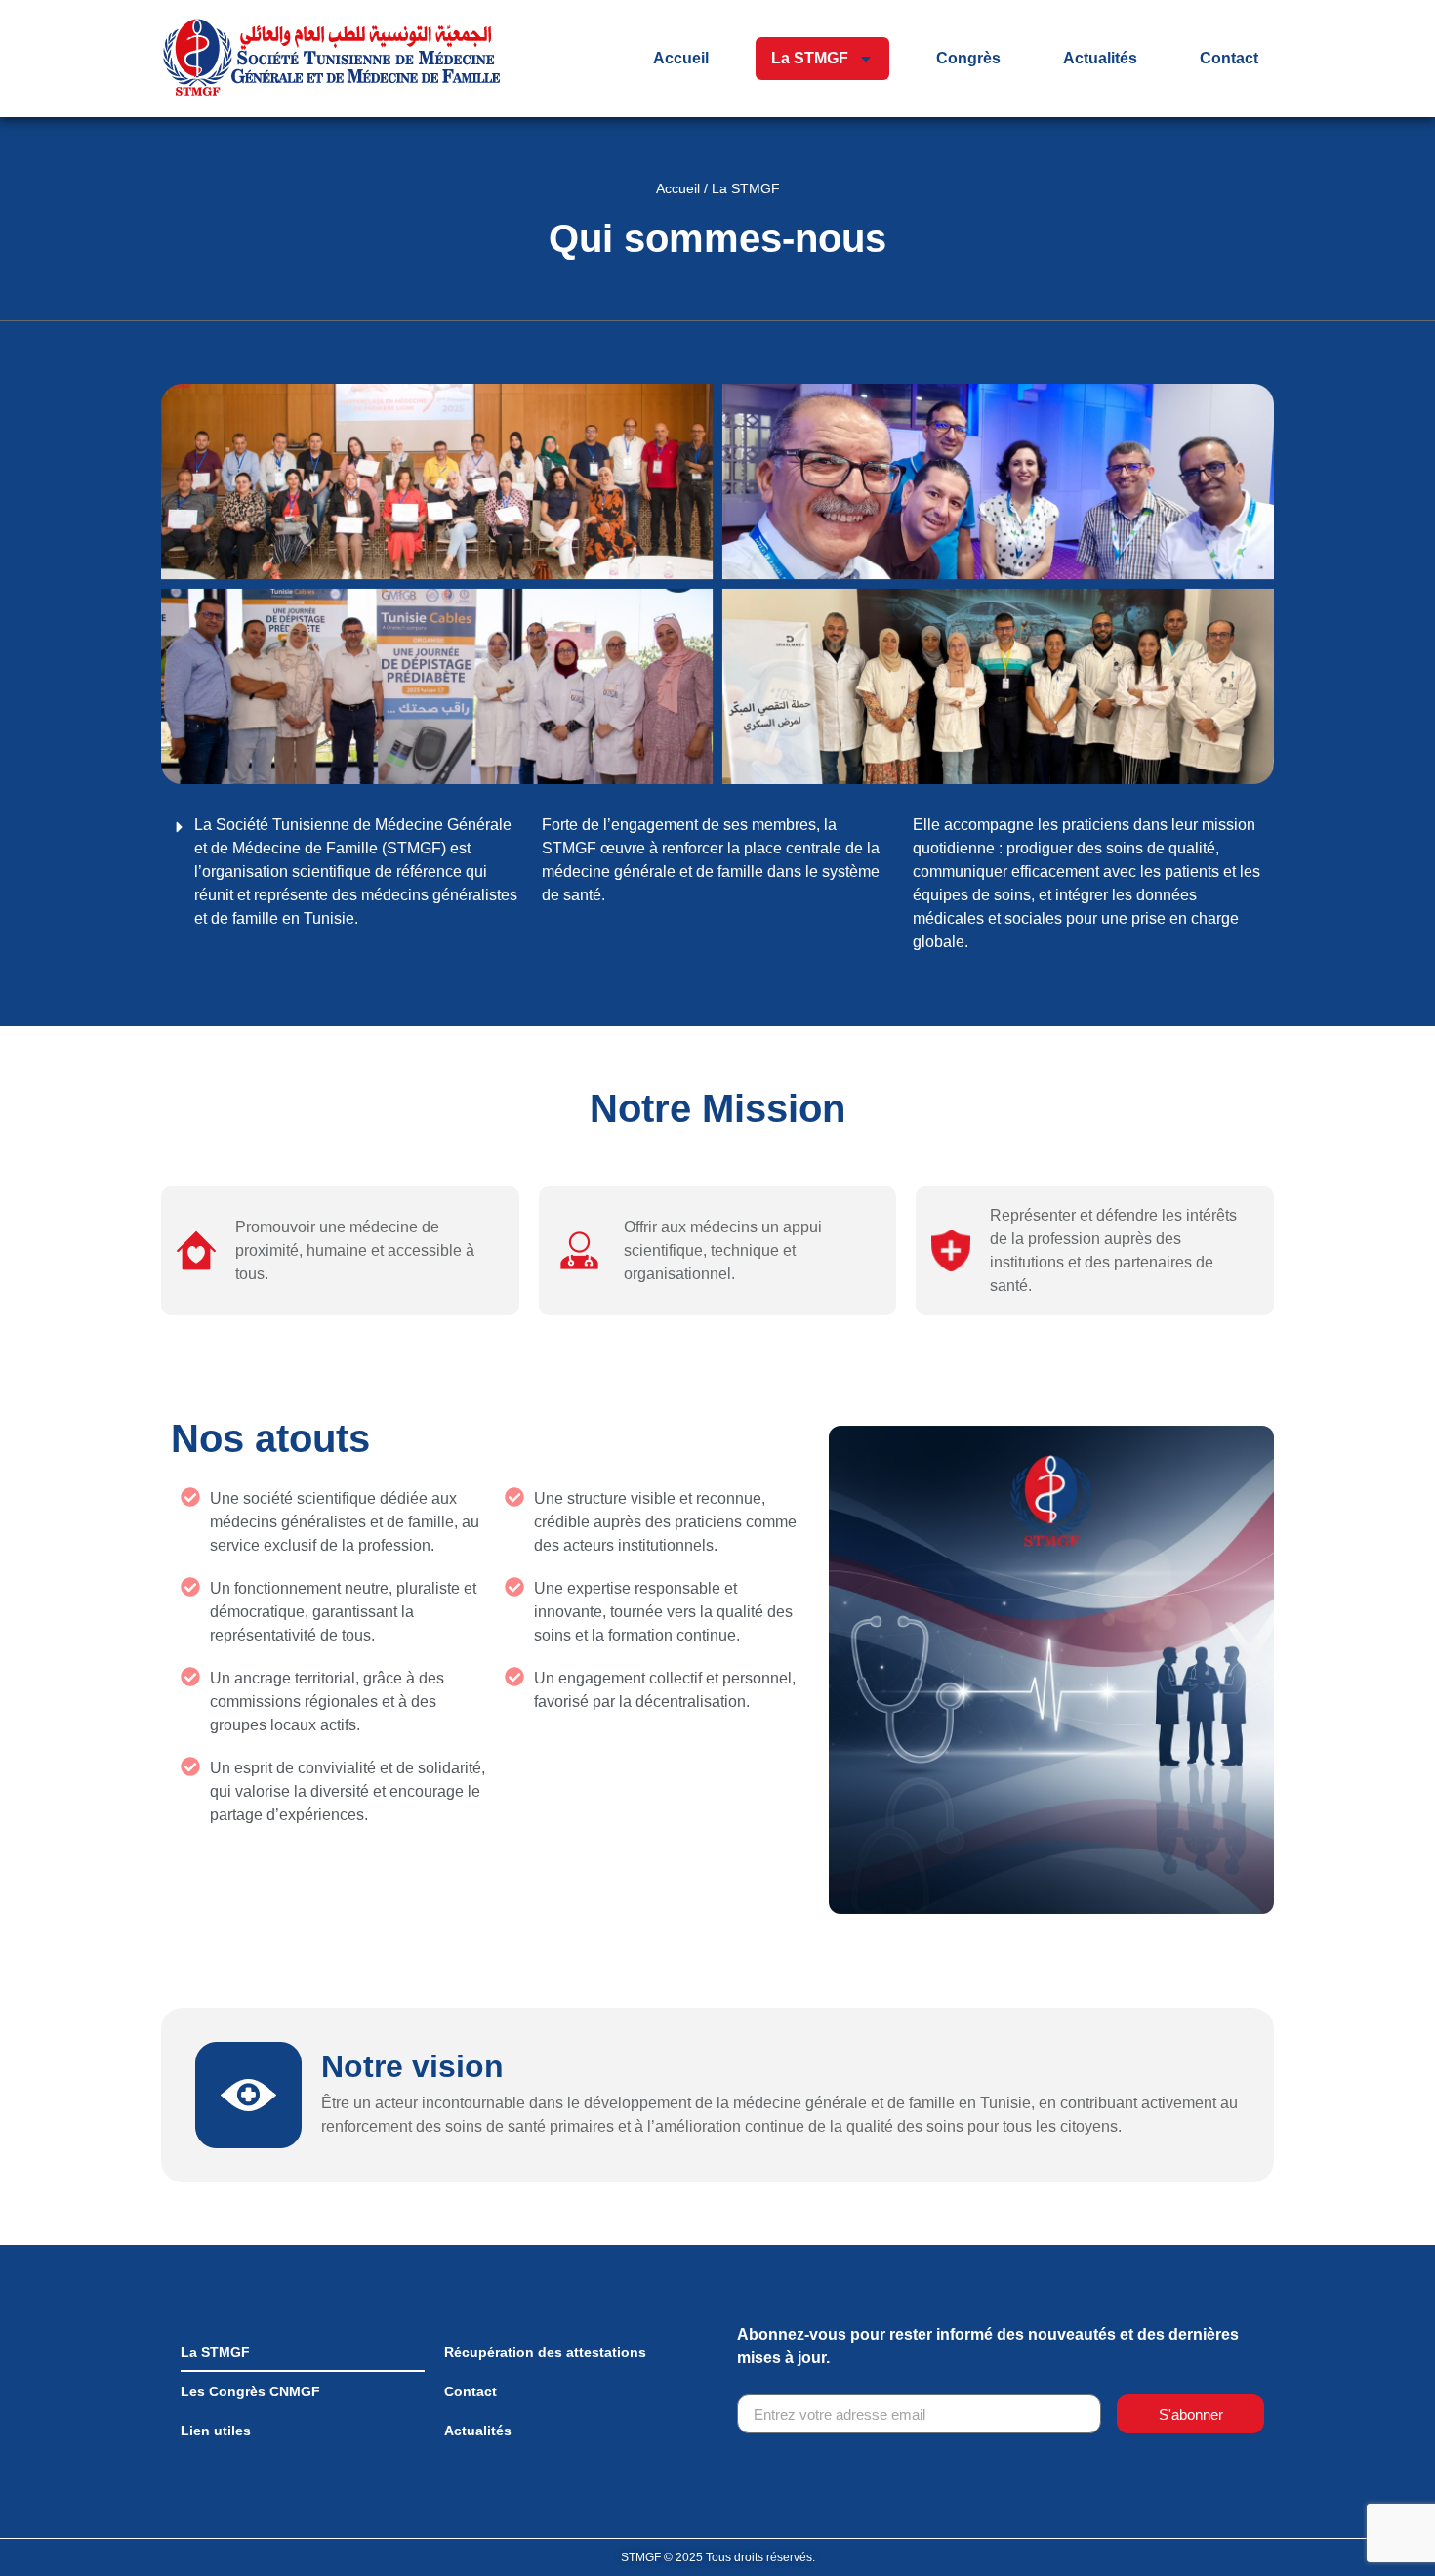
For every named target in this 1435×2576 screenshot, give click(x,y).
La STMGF (810, 58)
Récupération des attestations (545, 2352)
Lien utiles (216, 2431)
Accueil (681, 58)
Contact (1229, 58)
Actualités (1100, 58)
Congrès (968, 58)
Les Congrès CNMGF (250, 2391)
